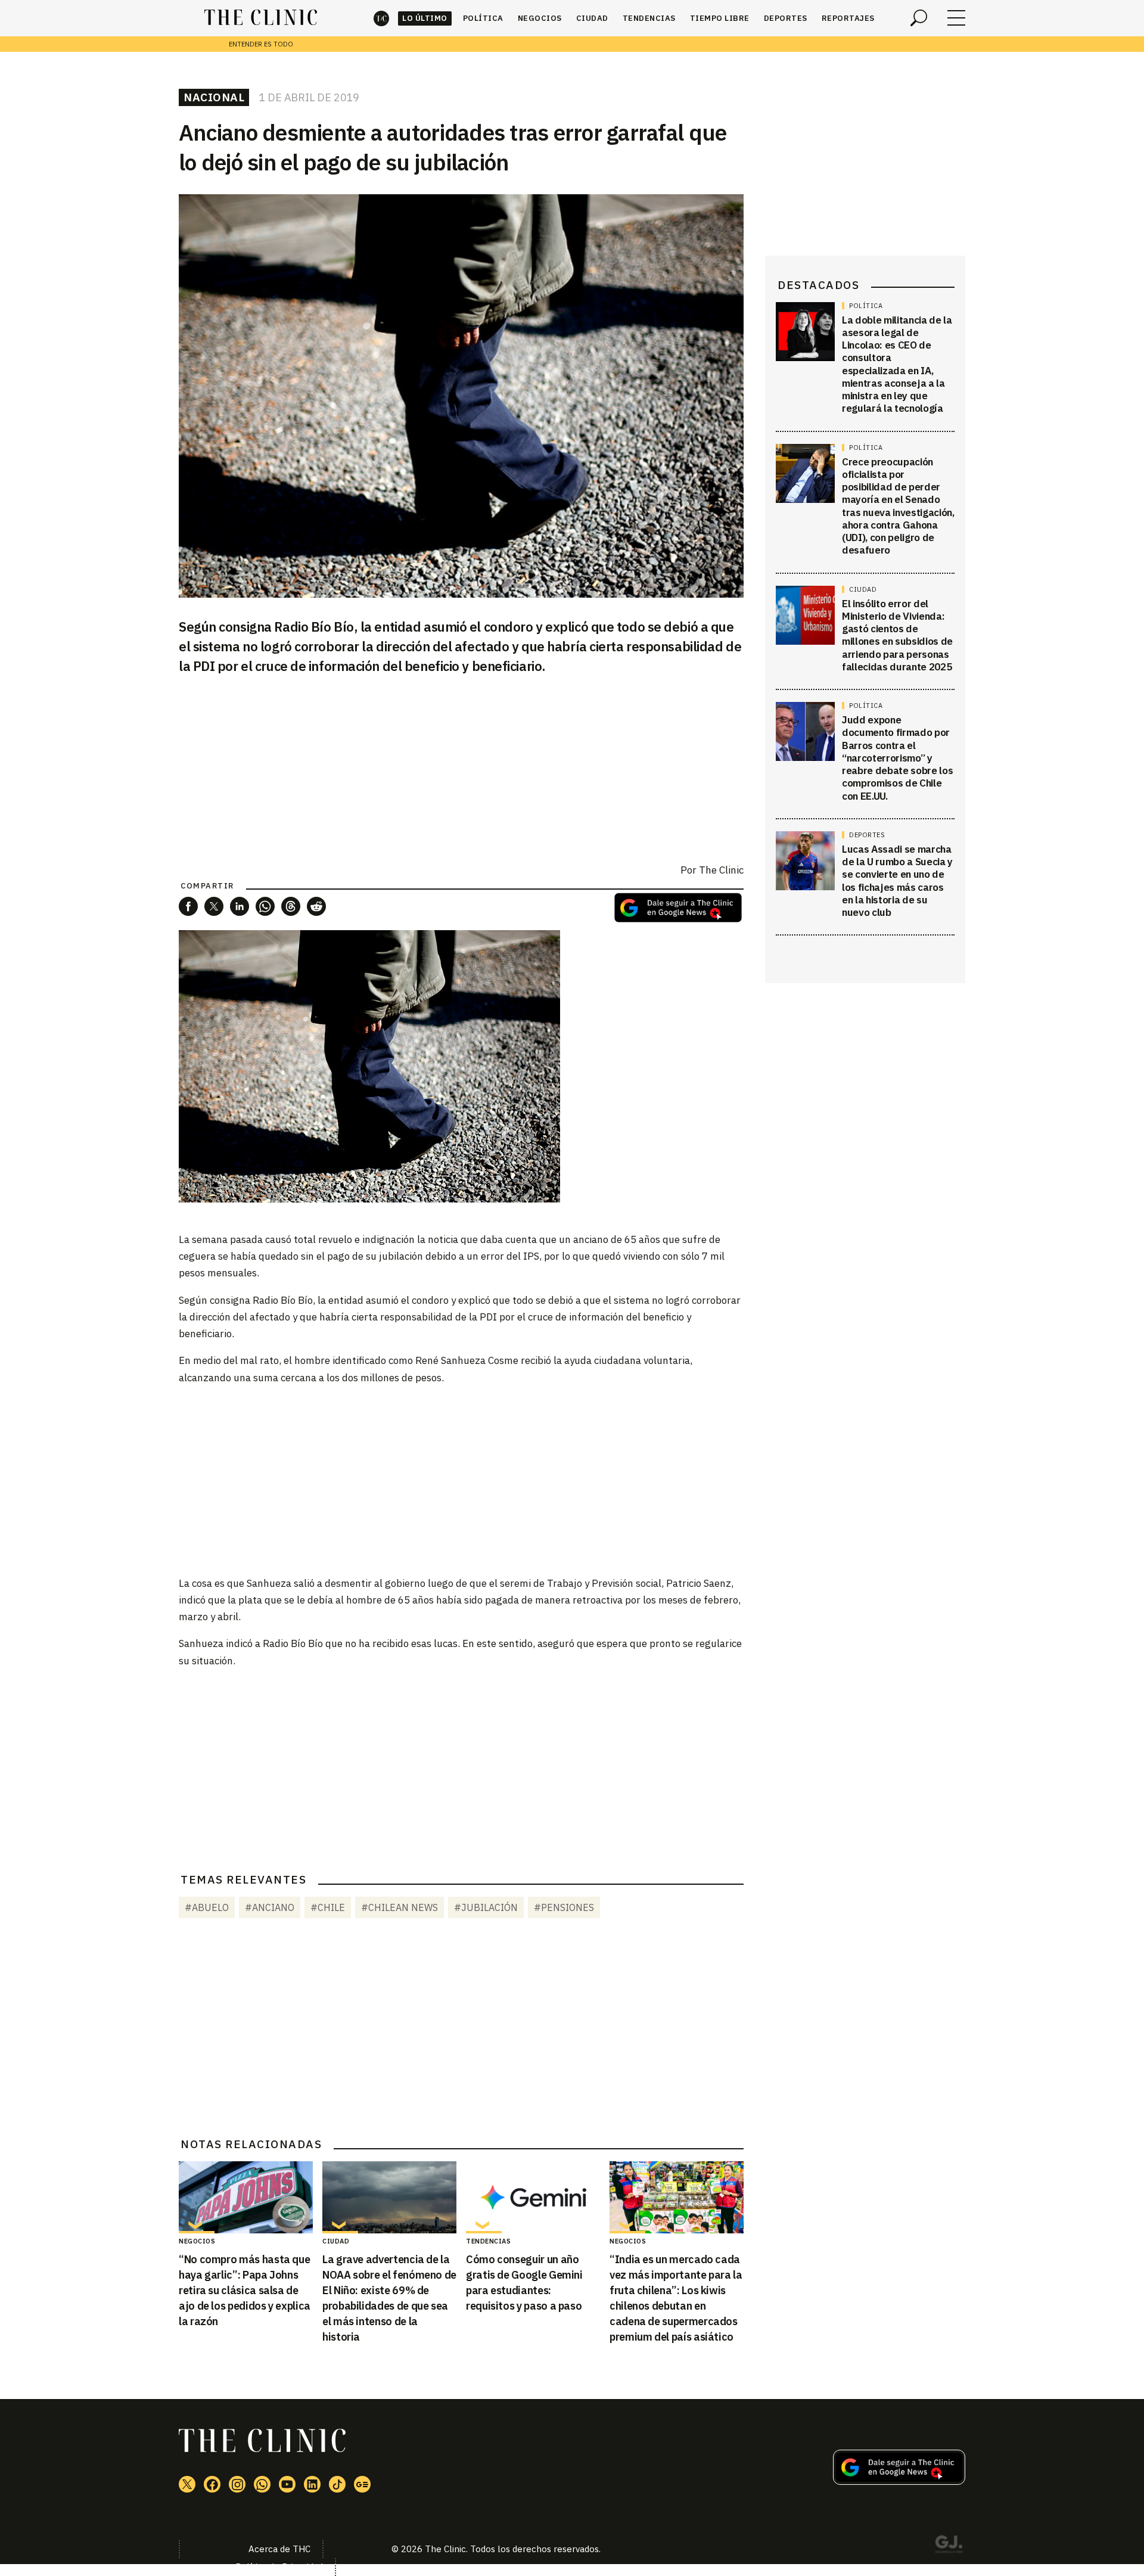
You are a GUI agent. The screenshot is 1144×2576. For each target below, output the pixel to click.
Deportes (786, 18)
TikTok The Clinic (337, 2484)
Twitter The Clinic (187, 2484)
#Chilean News (400, 1907)
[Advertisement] (461, 1480)
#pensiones (564, 1907)
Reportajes (848, 18)
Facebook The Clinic (212, 2484)
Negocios (540, 18)
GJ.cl (949, 2546)
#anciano (270, 1907)
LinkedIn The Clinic (312, 2484)
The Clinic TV (287, 2484)
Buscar (919, 18)
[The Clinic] (261, 18)
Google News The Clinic (362, 2484)
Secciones (956, 18)
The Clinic (381, 18)
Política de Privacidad (279, 2567)
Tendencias (649, 18)
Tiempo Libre (720, 18)
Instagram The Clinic (237, 2484)
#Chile (328, 1907)
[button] (188, 906)
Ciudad (592, 18)
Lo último (425, 18)
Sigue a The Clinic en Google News (678, 908)
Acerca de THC (279, 2549)
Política (483, 18)
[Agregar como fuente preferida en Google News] (899, 2481)
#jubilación (486, 1907)
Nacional (214, 97)
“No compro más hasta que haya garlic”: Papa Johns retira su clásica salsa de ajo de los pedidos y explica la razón (245, 2290)
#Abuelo (207, 1907)
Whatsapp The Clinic (262, 2484)
